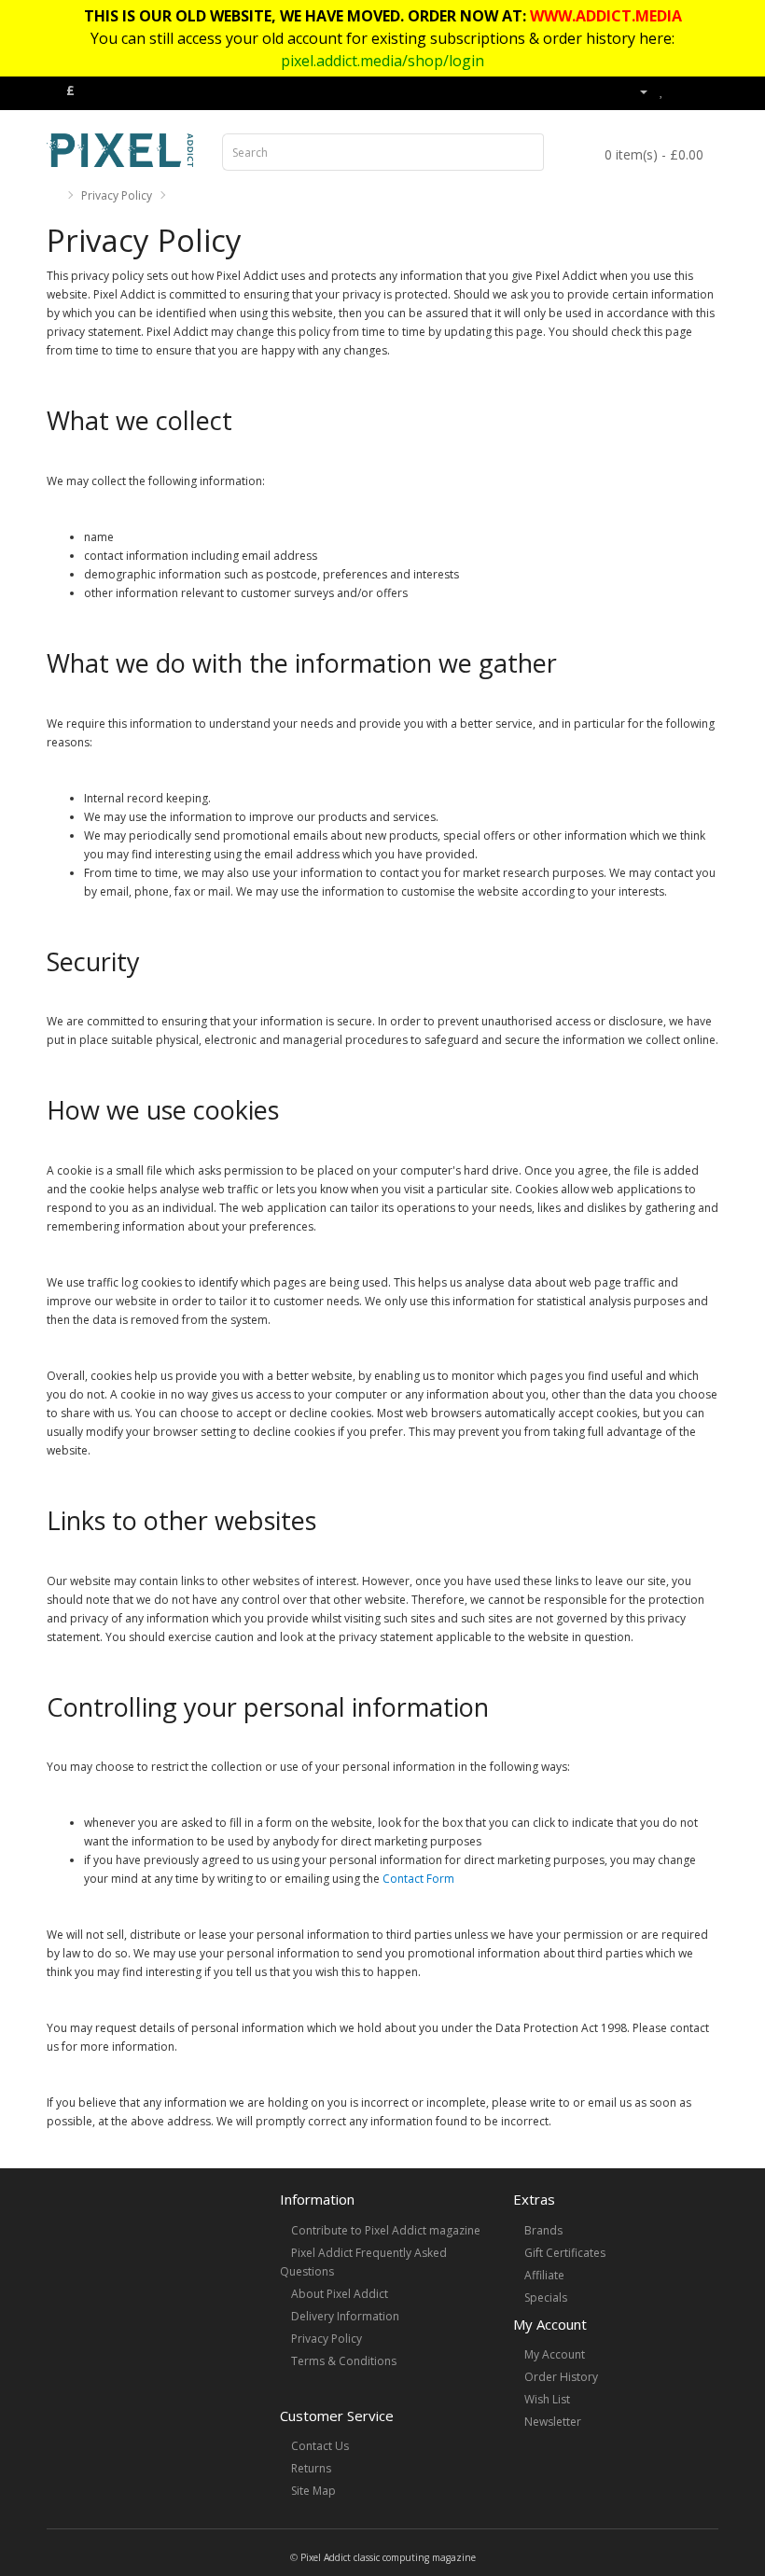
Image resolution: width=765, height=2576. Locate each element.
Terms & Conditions (344, 2361)
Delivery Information (345, 2316)
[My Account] (636, 91)
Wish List (547, 2399)
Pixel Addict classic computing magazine (388, 2557)
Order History (561, 2377)
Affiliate (544, 2275)
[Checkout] (704, 91)
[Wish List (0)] (662, 91)
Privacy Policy (117, 195)
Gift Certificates (565, 2253)
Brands (543, 2230)
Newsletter (553, 2422)
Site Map (313, 2491)
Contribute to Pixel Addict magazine (386, 2230)
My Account (555, 2354)
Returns (311, 2468)
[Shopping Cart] (682, 91)
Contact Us (320, 2446)
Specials (546, 2298)
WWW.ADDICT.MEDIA (606, 16)
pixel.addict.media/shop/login (382, 61)
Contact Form (418, 1879)
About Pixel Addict (340, 2294)
